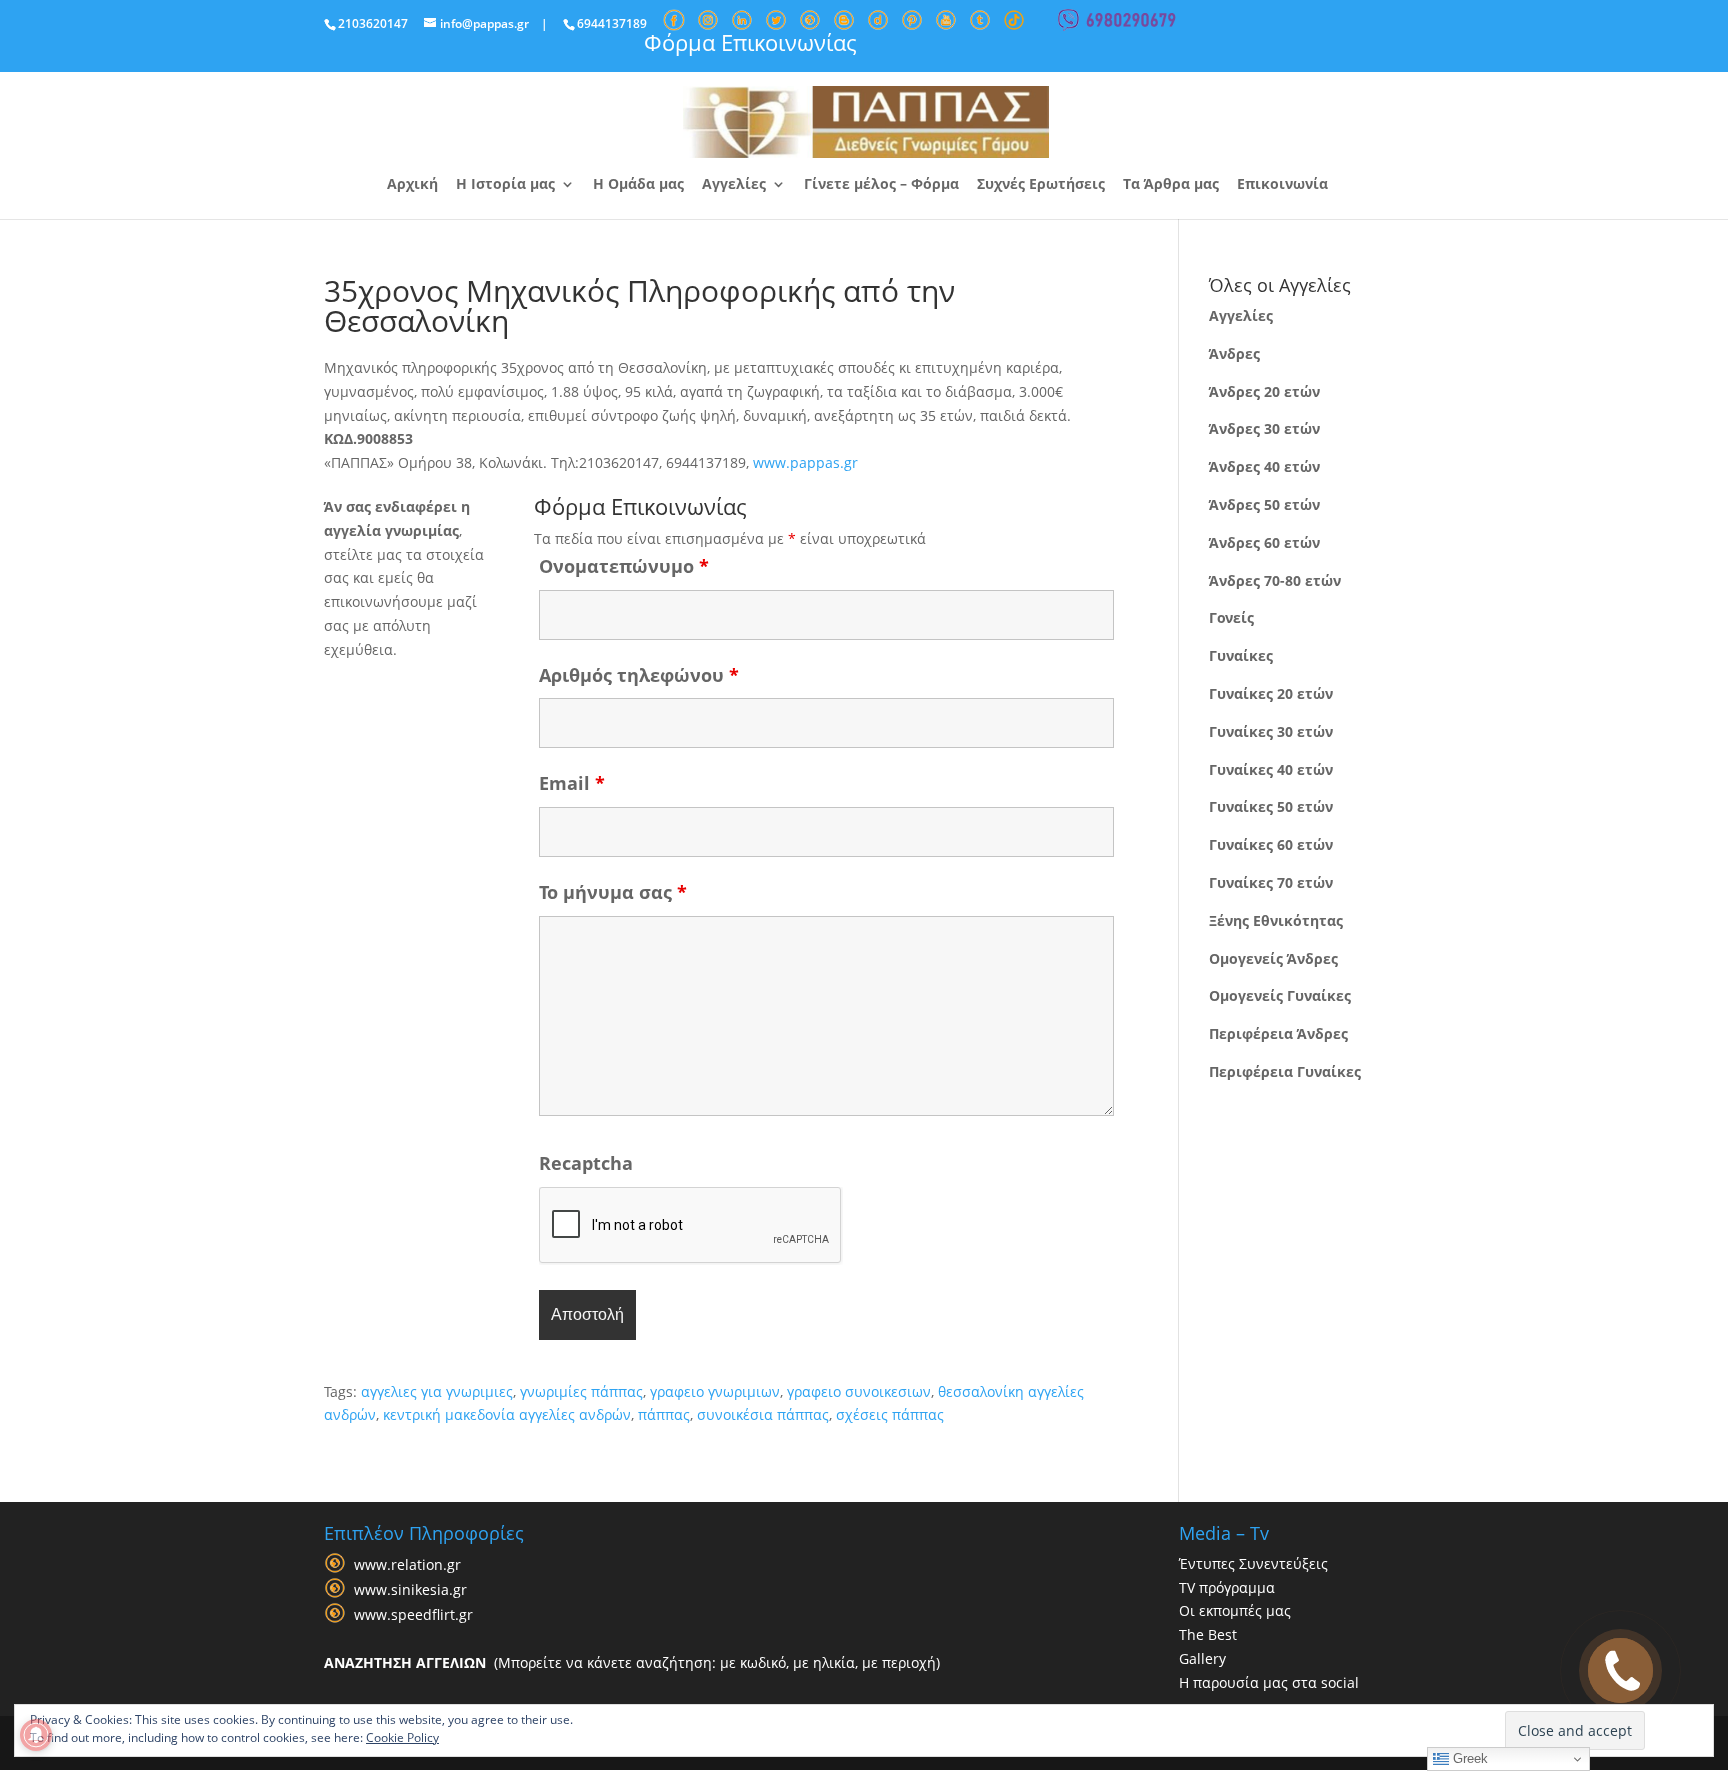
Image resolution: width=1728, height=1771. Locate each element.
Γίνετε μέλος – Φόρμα (881, 185)
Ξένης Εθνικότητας (1276, 920)
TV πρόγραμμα (1227, 1587)
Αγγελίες (734, 185)
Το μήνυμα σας (613, 892)
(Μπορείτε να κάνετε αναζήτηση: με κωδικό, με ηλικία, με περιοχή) (632, 1662)
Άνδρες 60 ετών (1264, 542)
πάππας (664, 1414)
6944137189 (612, 23)
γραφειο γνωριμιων (715, 1391)
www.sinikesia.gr (410, 1589)
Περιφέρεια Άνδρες (1278, 1033)
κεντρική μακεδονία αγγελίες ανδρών (507, 1414)
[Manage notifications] (36, 1735)
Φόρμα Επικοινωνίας (750, 42)
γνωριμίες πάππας (581, 1391)
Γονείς (1231, 617)
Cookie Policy (402, 1737)
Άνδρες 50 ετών (1264, 504)
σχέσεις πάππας (890, 1414)
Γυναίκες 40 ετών (1271, 769)
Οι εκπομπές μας (1235, 1610)
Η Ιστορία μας (505, 185)
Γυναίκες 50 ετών (1271, 806)
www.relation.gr (407, 1564)
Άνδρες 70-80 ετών (1275, 580)
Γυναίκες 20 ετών (1271, 693)
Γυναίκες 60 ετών (1271, 844)
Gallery (1202, 1658)
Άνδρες (1234, 353)
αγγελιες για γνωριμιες (437, 1391)
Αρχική (412, 185)
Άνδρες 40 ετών (1264, 466)
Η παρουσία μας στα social (1269, 1682)
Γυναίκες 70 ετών (1271, 882)
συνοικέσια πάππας (763, 1414)
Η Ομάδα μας (638, 185)
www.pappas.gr (805, 462)
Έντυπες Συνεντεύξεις (1253, 1563)
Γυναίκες (1241, 655)
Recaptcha (586, 1163)
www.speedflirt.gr (413, 1614)
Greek (1468, 1758)
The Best (1208, 1634)
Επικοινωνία (1282, 185)
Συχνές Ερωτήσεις (1041, 185)
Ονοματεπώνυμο (624, 566)
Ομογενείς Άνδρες (1273, 958)
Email (572, 783)
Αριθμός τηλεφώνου (639, 675)
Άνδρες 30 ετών (1264, 428)
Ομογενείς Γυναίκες (1280, 995)
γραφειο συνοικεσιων (859, 1391)
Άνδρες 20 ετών (1264, 391)
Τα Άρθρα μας (1171, 185)
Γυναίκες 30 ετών (1271, 731)
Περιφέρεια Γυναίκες (1285, 1071)
